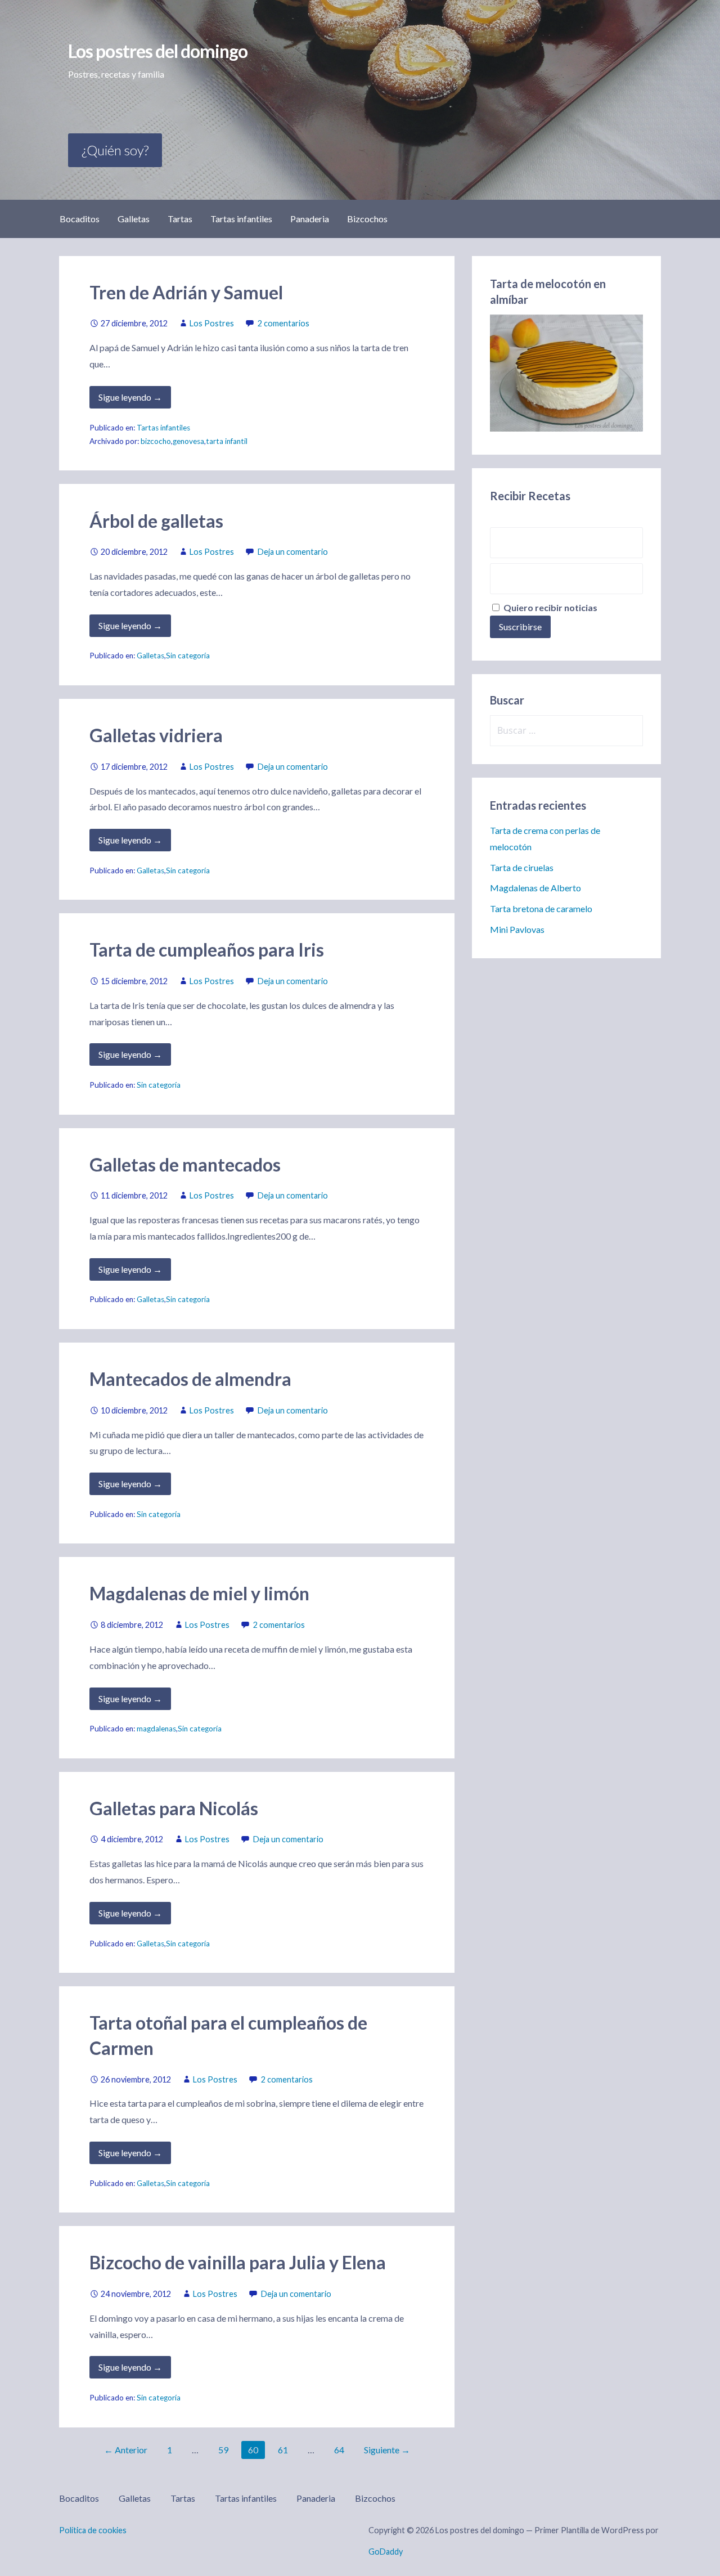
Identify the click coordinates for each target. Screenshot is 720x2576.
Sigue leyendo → (130, 397)
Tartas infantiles (241, 219)
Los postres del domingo (158, 51)
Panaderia (310, 219)
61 (283, 2450)
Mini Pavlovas (517, 929)
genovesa (188, 441)
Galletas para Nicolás (174, 1808)
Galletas (134, 219)
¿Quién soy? (115, 150)
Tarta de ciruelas (522, 867)
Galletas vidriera (156, 735)
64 (339, 2450)
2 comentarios (283, 323)
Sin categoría (188, 656)
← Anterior (126, 2450)
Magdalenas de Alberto (535, 888)
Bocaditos (80, 219)
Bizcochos (367, 219)
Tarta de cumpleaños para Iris (207, 950)
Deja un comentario (293, 552)
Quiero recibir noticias (550, 607)
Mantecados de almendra (190, 1379)
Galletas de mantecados (185, 1164)
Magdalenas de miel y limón (199, 1593)
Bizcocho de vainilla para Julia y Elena (238, 2262)
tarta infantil (227, 441)
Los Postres (212, 323)
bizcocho (156, 441)
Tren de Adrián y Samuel (186, 292)
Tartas (180, 219)
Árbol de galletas (156, 521)
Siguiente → (387, 2450)
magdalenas (156, 1729)
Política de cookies (93, 2530)
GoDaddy (386, 2552)
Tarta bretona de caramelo (541, 908)
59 (223, 2450)
